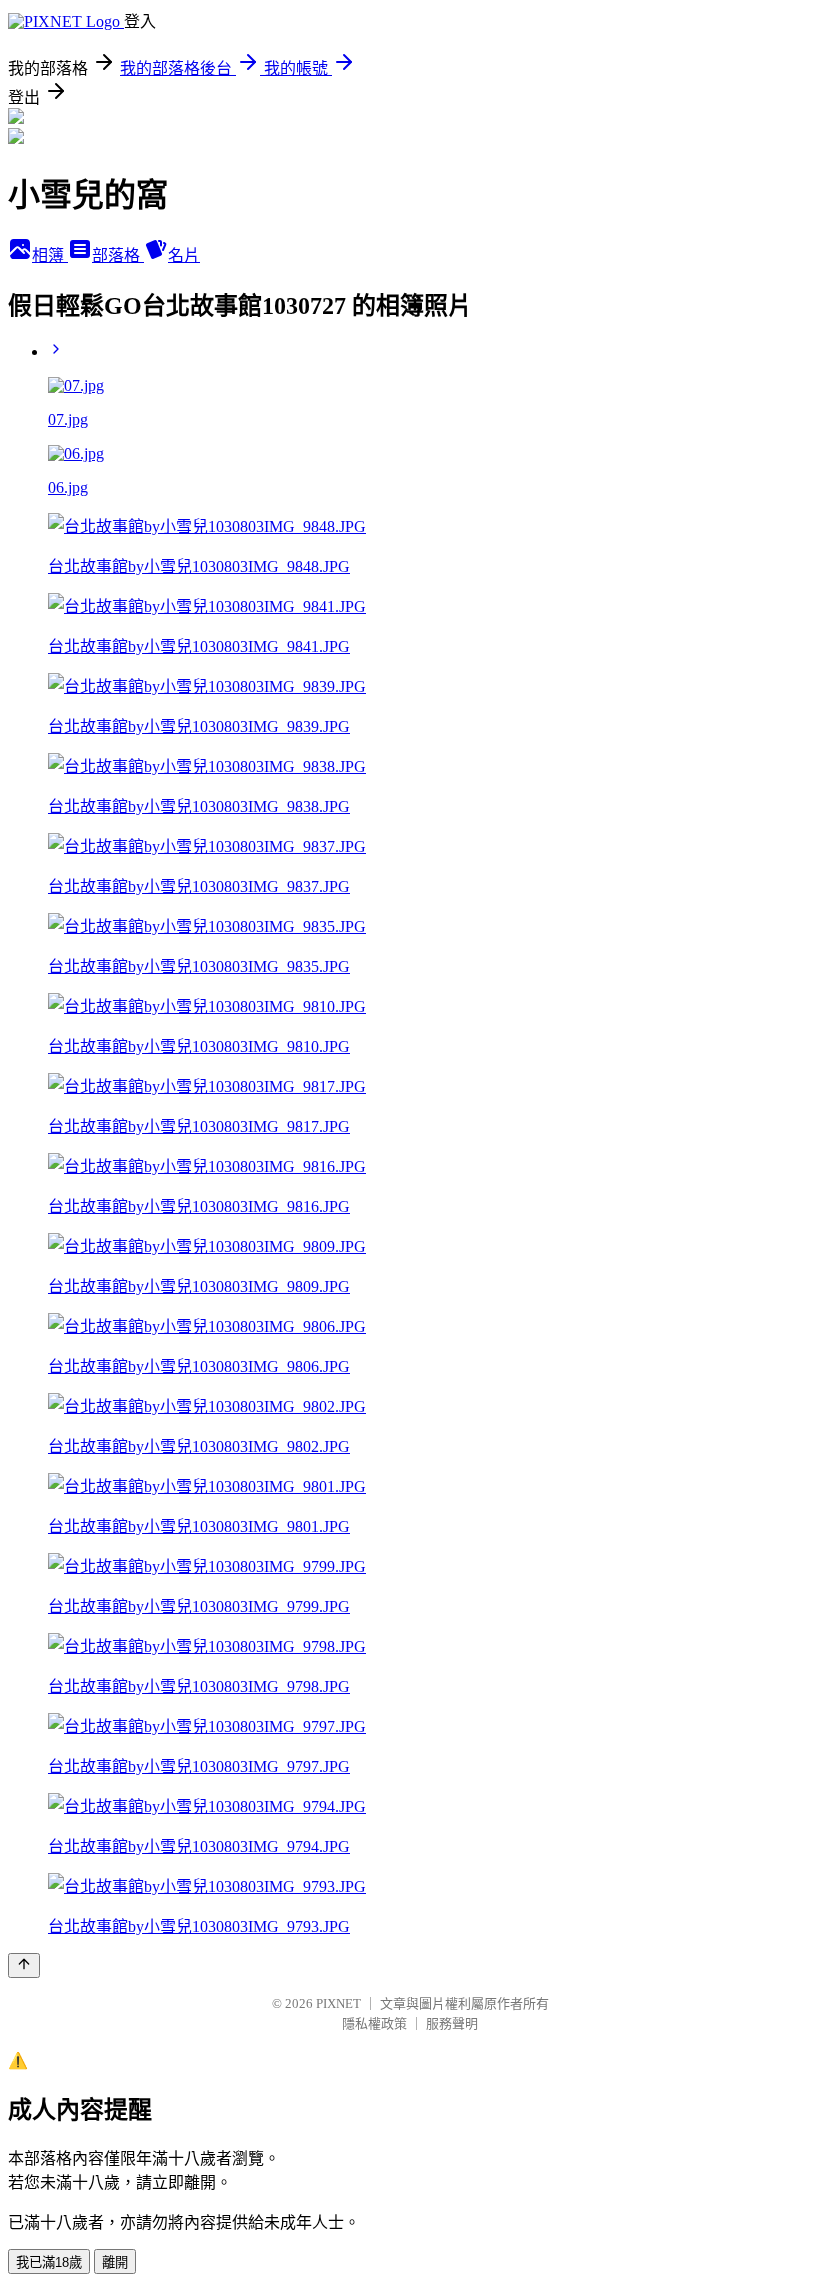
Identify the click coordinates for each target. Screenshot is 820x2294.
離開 (115, 2262)
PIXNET (338, 2003)
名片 (184, 255)
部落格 (118, 255)
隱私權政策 (374, 2023)
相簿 (50, 255)
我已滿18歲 (49, 2262)
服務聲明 (452, 2023)
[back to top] (24, 1965)
